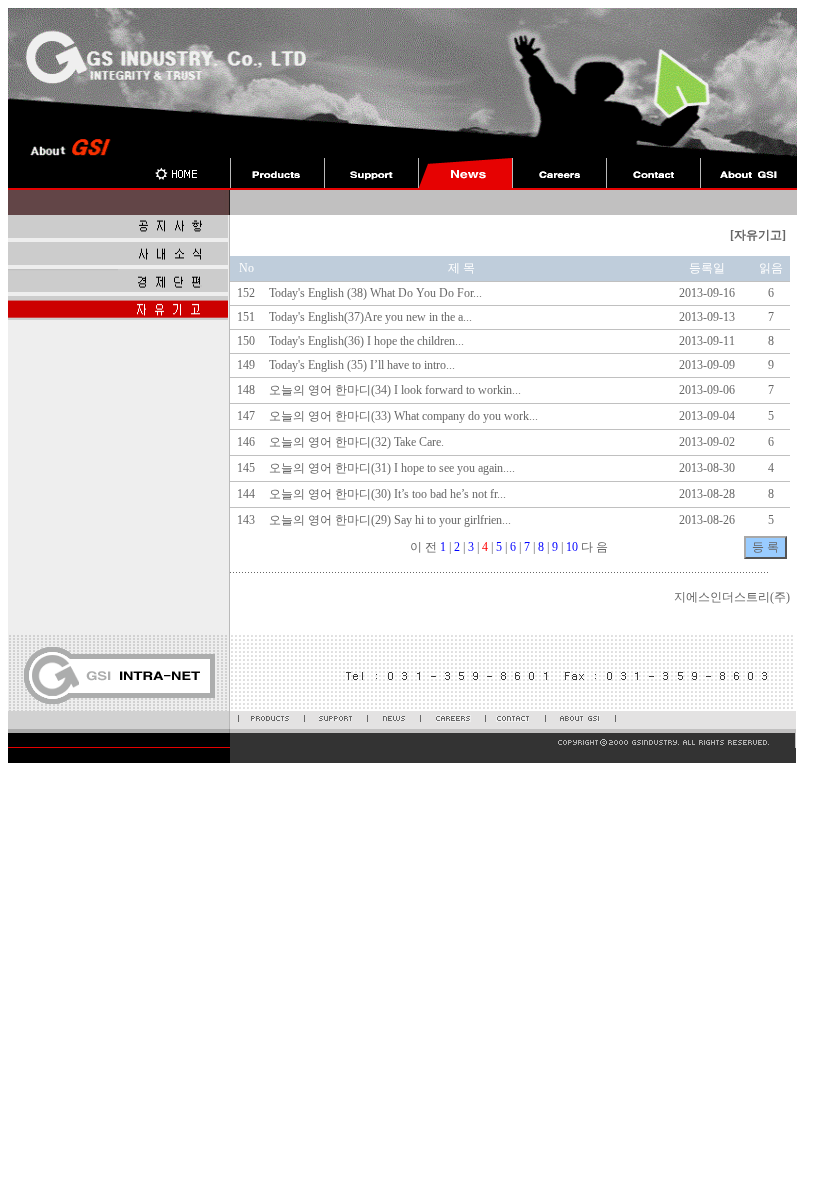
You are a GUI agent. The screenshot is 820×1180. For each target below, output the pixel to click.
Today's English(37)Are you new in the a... (370, 317)
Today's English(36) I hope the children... (366, 341)
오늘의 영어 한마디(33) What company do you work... (403, 416)
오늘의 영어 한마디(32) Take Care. (356, 442)
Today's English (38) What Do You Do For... (375, 293)
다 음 (594, 547)
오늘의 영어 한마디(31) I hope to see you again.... (392, 468)
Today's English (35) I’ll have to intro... (362, 365)
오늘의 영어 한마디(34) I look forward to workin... (395, 390)
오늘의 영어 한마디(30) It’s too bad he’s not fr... (387, 494)
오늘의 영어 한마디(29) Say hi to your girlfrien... (390, 520)
